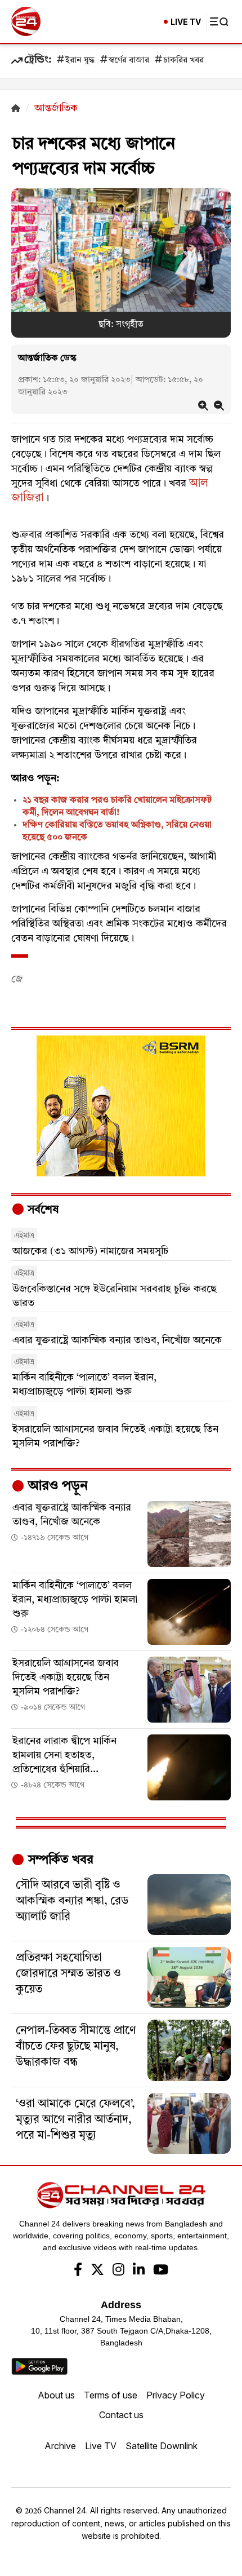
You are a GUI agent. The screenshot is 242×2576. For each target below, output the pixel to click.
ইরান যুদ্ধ (80, 61)
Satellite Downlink (162, 2446)
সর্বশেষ (42, 1210)
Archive (60, 2446)
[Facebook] (78, 2271)
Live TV (101, 2446)
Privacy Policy (176, 2395)
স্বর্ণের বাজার (129, 61)
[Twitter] (97, 2271)
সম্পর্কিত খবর (59, 1860)
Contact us (121, 2415)
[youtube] (161, 2271)
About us (56, 2395)
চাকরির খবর (183, 61)
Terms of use (111, 2395)
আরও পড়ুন (56, 1486)
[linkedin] (139, 2271)
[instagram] (118, 2271)
